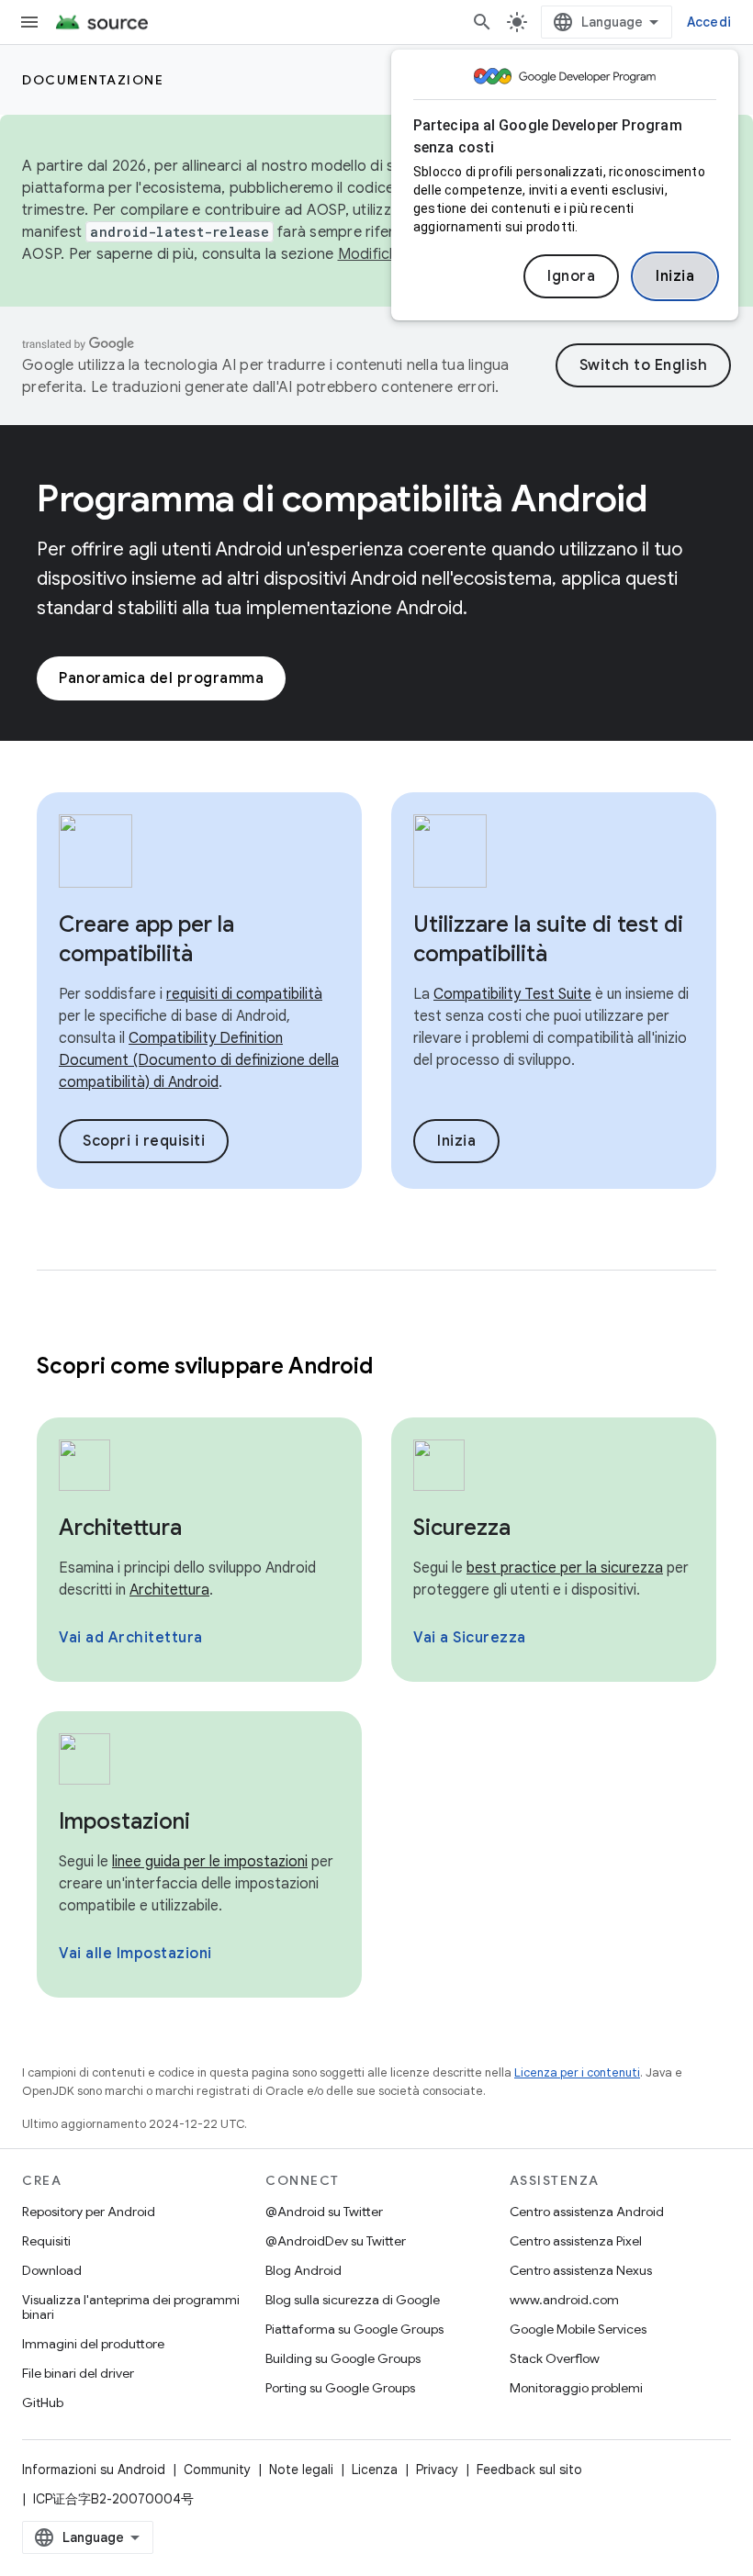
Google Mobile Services (578, 2329)
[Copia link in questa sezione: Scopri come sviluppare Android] (396, 1368)
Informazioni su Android (94, 2470)
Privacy (437, 2470)
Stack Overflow (555, 2358)
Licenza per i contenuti (577, 2072)
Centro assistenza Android (587, 2212)
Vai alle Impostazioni (135, 1954)
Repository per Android (89, 2212)
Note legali (301, 2470)
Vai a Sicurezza (470, 1638)
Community (217, 2470)
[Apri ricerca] (482, 22)
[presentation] (376, 1366)
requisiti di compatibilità (244, 994)
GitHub (43, 2402)
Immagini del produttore (93, 2344)
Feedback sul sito (529, 2470)
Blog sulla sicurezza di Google (353, 2300)
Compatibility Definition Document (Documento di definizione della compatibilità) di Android (199, 1060)
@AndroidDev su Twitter (336, 2241)
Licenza (375, 2470)
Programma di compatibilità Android (342, 498)
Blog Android (303, 2270)
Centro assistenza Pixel (576, 2241)
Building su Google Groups (343, 2358)
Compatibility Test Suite (512, 994)
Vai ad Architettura (131, 1638)
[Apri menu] (29, 22)
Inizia (675, 276)
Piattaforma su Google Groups (354, 2329)
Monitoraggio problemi (576, 2388)
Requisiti (46, 2241)
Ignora (571, 276)
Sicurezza (462, 1528)
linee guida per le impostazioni (210, 1862)
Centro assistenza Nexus (581, 2270)
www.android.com (564, 2300)
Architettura (120, 1528)
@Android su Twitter (324, 2212)
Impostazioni (124, 1821)
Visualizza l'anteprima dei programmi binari (131, 2307)
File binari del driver (78, 2373)
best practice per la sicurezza (565, 1568)
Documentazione (93, 80)
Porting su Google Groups (340, 2388)
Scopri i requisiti (144, 1141)
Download (52, 2270)
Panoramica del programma (161, 678)
